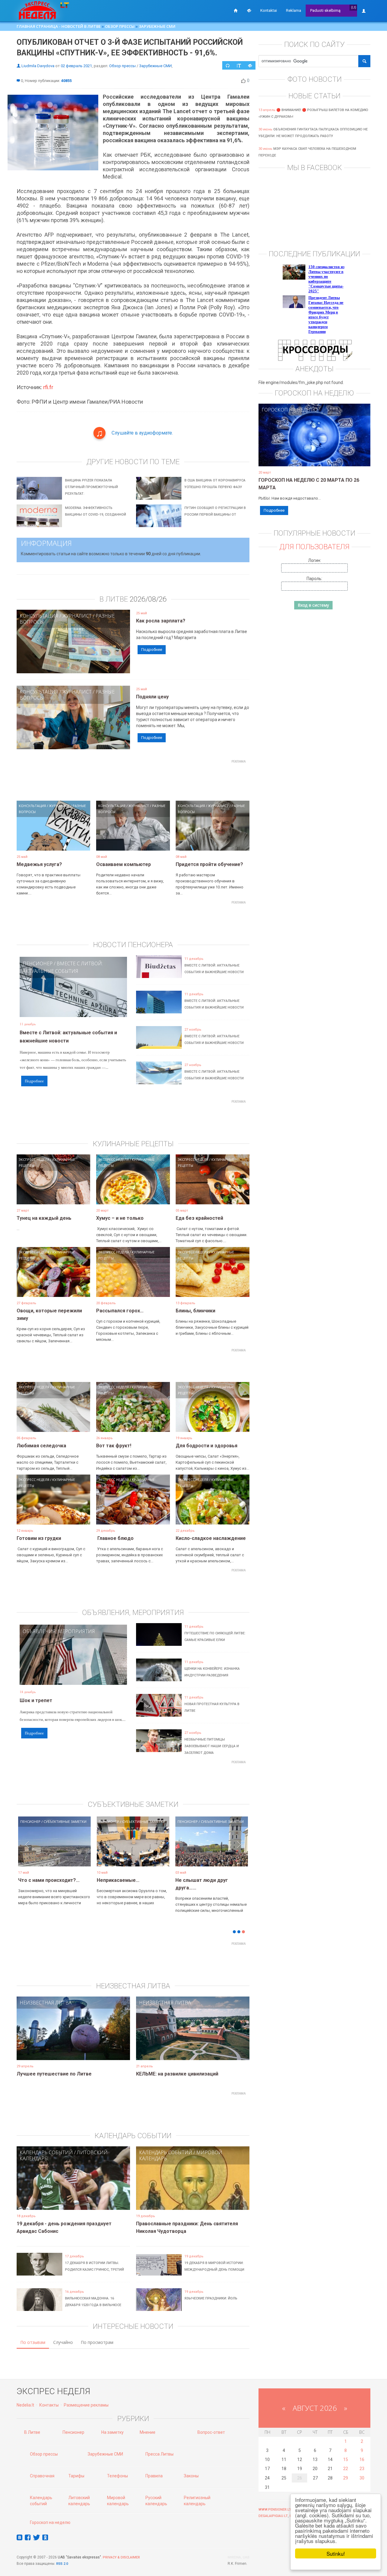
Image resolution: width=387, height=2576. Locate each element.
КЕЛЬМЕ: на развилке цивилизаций (177, 2074)
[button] (27, 1851)
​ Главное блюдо (115, 1538)
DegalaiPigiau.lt (273, 2516)
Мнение (148, 2432)
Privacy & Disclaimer (121, 2557)
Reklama (294, 10)
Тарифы (76, 2476)
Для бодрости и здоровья (207, 1446)
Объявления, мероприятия (59, 1631)
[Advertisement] (133, 779)
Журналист (77, 616)
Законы (191, 2476)
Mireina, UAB (239, 2557)
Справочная (42, 2476)
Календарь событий (46, 2152)
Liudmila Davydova (38, 66)
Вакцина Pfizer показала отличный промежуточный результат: (91, 487)
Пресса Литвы (159, 2454)
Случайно (63, 2342)
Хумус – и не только (120, 1218)
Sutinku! (336, 2553)
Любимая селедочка (41, 1446)
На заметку (112, 2432)
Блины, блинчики (195, 1311)
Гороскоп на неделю (289, 410)
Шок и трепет (36, 1700)
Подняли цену (152, 697)
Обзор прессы (120, 26)
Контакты (49, 2405)
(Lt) (354, 7)
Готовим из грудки (39, 1538)
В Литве (32, 2432)
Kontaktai (269, 10)
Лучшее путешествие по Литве (54, 2074)
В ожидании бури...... (121, 1880)
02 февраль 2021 (76, 66)
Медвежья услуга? (39, 864)
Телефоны (117, 2476)
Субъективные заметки (65, 1821)
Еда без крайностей (199, 1218)
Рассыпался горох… (120, 1311)
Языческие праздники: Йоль (211, 2298)
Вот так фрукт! (114, 1446)
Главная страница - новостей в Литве (59, 26)
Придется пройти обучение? (209, 864)
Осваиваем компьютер (124, 864)
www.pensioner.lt (275, 2510)
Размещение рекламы (86, 2405)
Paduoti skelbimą (325, 10)
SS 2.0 (63, 2564)
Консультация (39, 616)
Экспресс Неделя (34, 1159)
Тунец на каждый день (44, 1218)
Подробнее (152, 650)
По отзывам (33, 2342)
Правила (154, 2476)
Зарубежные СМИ (157, 26)
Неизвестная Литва (46, 2003)
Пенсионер (38, 963)
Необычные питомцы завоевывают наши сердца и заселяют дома (212, 1746)
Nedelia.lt (25, 2405)
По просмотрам (97, 2342)
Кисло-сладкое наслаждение (211, 1538)
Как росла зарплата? (161, 621)
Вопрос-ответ (211, 2432)
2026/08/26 (148, 599)
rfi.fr (48, 387)
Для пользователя (314, 547)
